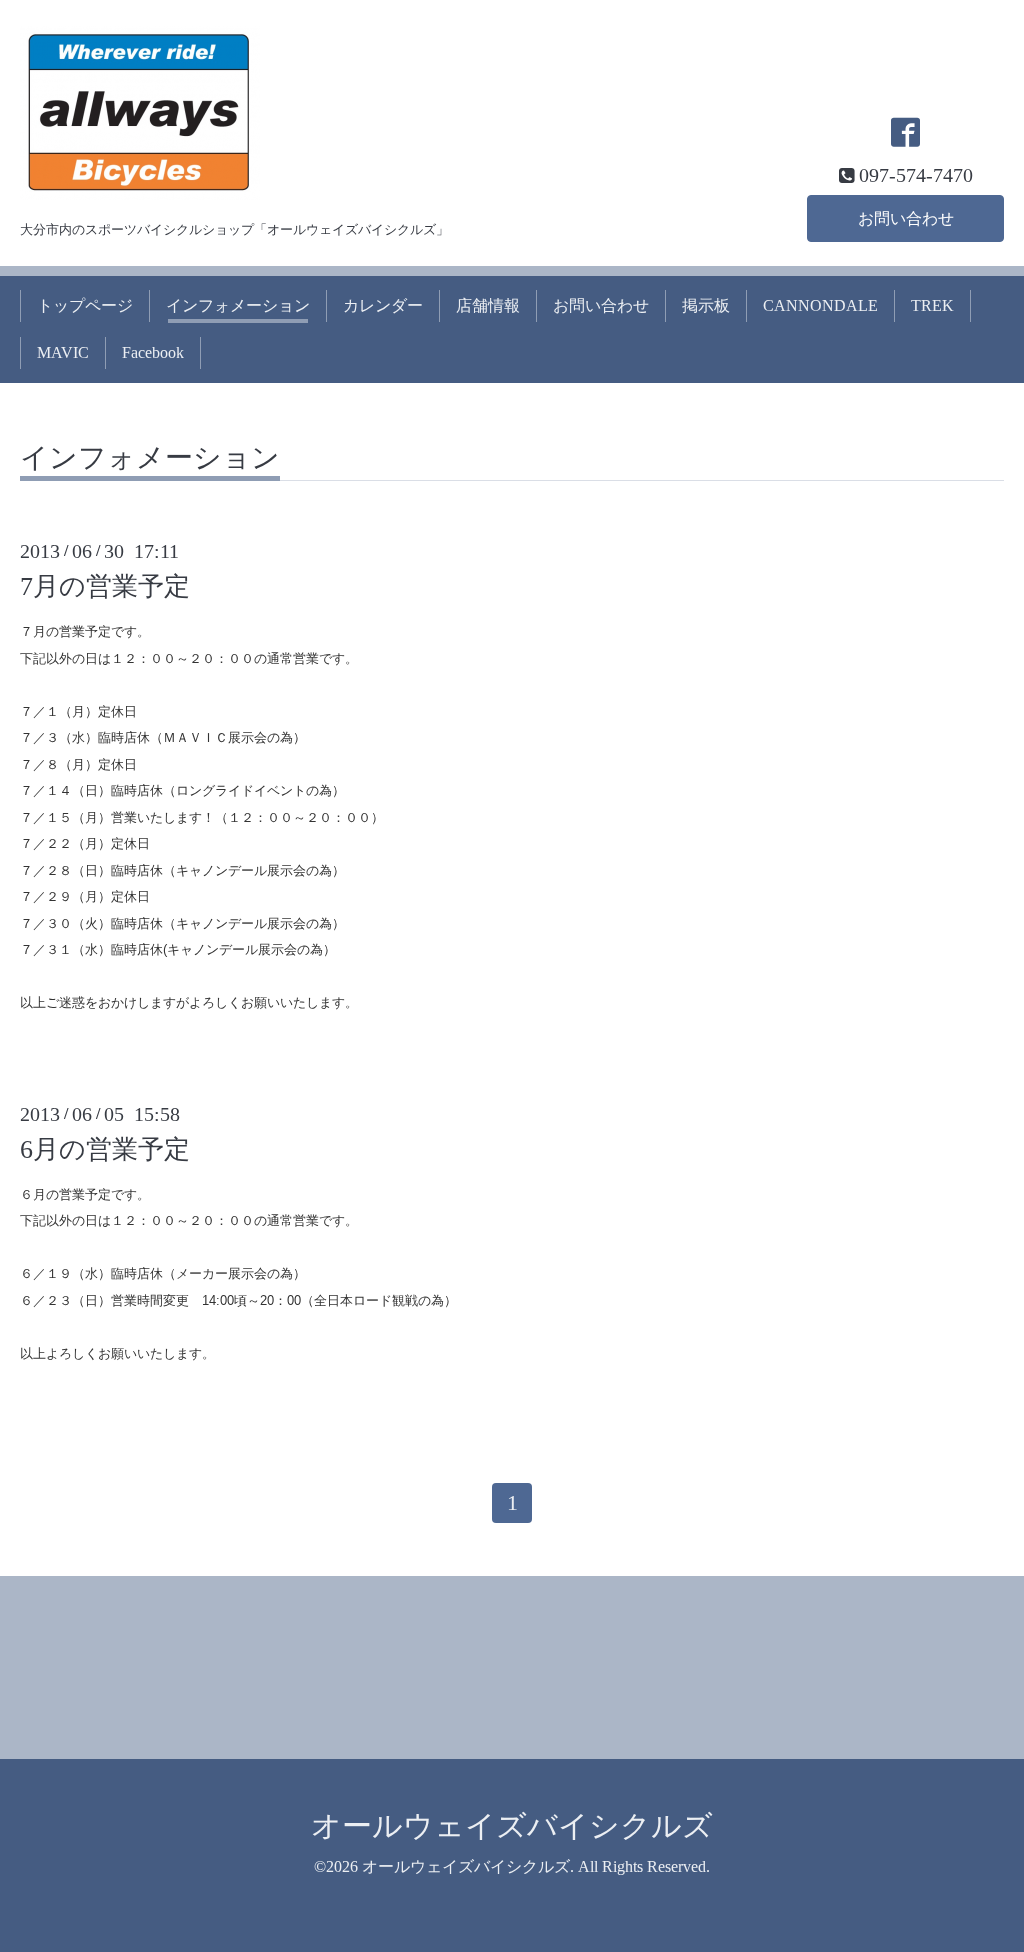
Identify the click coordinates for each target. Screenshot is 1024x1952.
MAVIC (63, 352)
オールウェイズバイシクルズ (512, 1825)
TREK (932, 305)
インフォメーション (238, 305)
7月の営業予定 (105, 586)
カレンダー (383, 305)
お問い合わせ (906, 218)
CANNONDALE (820, 305)
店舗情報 (488, 305)
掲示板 (706, 305)
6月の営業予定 (105, 1149)
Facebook (153, 352)
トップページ (85, 305)
